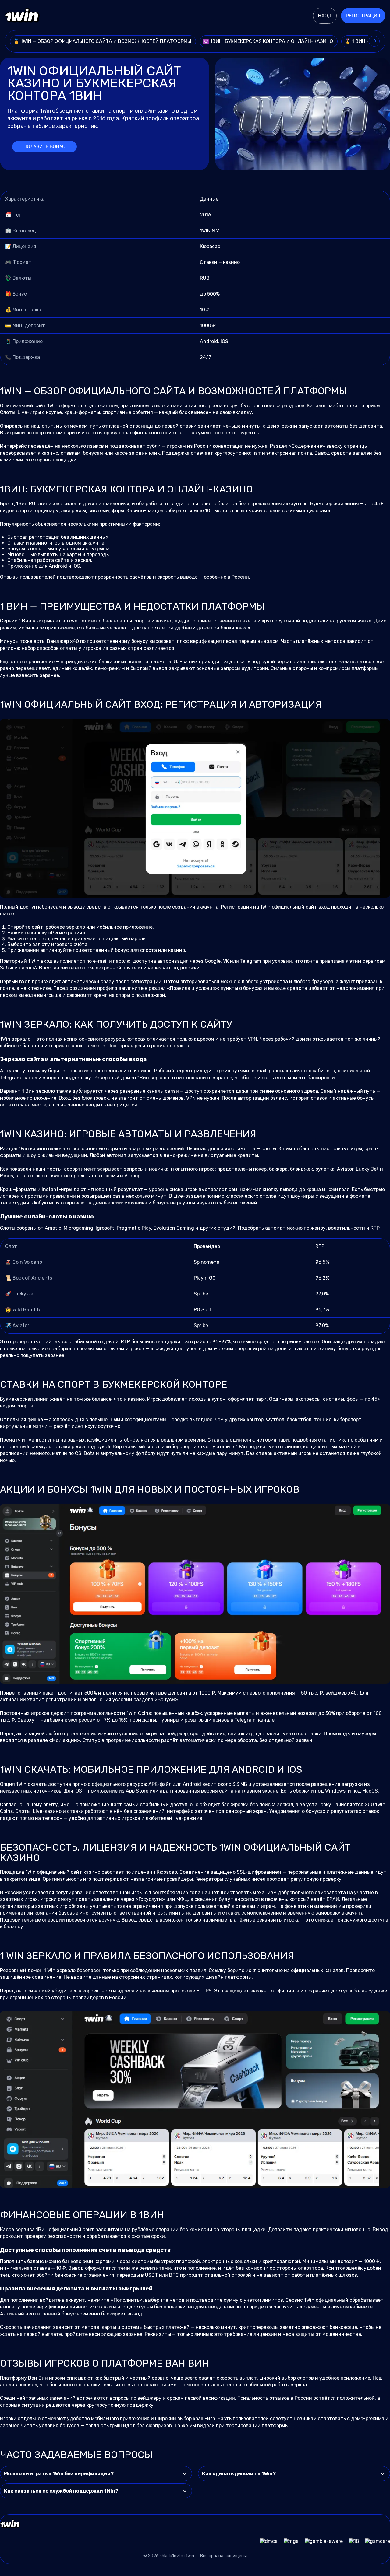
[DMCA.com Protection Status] (266, 2541)
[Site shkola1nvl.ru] (22, 16)
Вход (325, 16)
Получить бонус (44, 147)
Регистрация (363, 16)
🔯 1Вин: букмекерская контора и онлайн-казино (269, 41)
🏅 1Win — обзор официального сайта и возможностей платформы (103, 41)
